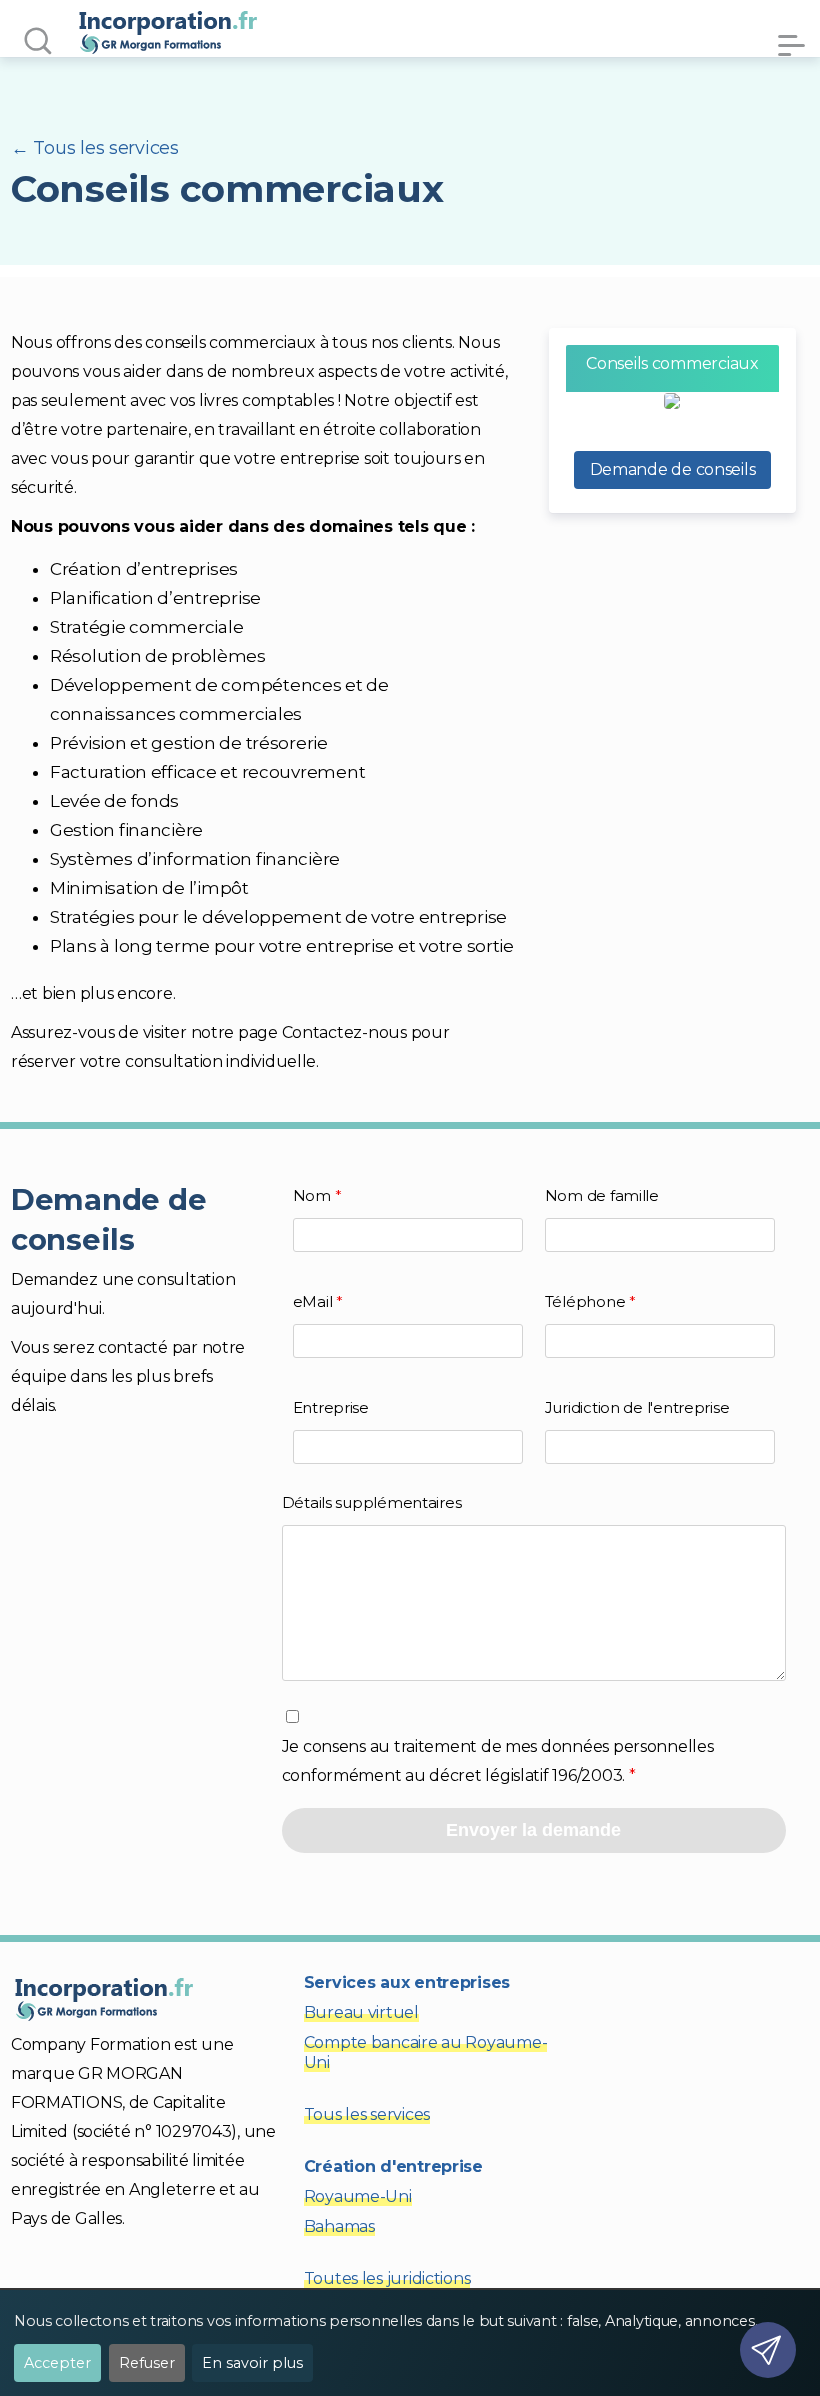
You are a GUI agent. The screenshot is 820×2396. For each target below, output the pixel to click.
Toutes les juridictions (387, 2278)
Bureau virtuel (361, 2012)
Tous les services (367, 2114)
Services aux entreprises (407, 1982)
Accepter (57, 2363)
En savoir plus (252, 2363)
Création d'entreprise (393, 2166)
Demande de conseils (673, 469)
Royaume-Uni (358, 2196)
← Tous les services (95, 148)
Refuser (147, 2363)
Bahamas (339, 2226)
